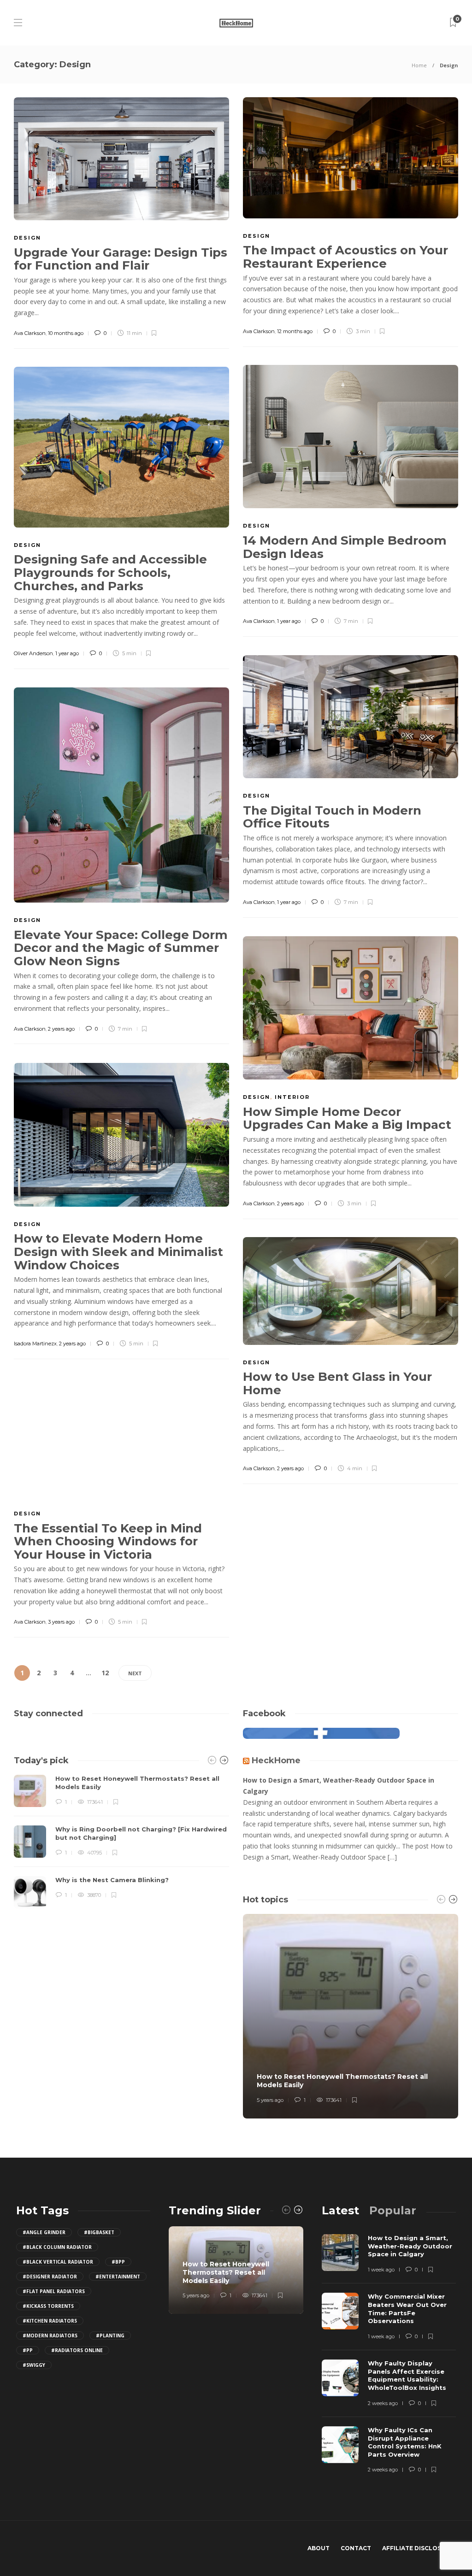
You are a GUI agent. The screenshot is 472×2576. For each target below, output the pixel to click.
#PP (28, 2350)
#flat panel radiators (54, 2291)
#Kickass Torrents (48, 2306)
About (319, 2548)
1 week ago (381, 2270)
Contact (356, 2548)
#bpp (118, 2262)
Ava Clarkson (30, 333)
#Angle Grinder (44, 2232)
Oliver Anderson (33, 653)
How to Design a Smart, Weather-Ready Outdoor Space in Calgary (339, 1786)
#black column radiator (57, 2247)
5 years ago (270, 2100)
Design (27, 238)
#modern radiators (50, 2335)
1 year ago (289, 621)
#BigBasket (99, 2232)
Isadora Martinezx (35, 1344)
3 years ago (61, 1622)
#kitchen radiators (50, 2321)
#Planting (110, 2335)
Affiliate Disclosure (418, 2548)
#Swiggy (34, 2365)
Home (419, 65)
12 (105, 1673)
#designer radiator (50, 2277)
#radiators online (77, 2350)
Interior (292, 1097)
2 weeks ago (383, 2403)
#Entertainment (118, 2277)
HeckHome (276, 1760)
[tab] (340, 2210)
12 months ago (295, 331)
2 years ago (61, 1029)
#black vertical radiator (58, 2262)
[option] (121, 1842)
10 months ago (66, 333)
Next (135, 1673)
